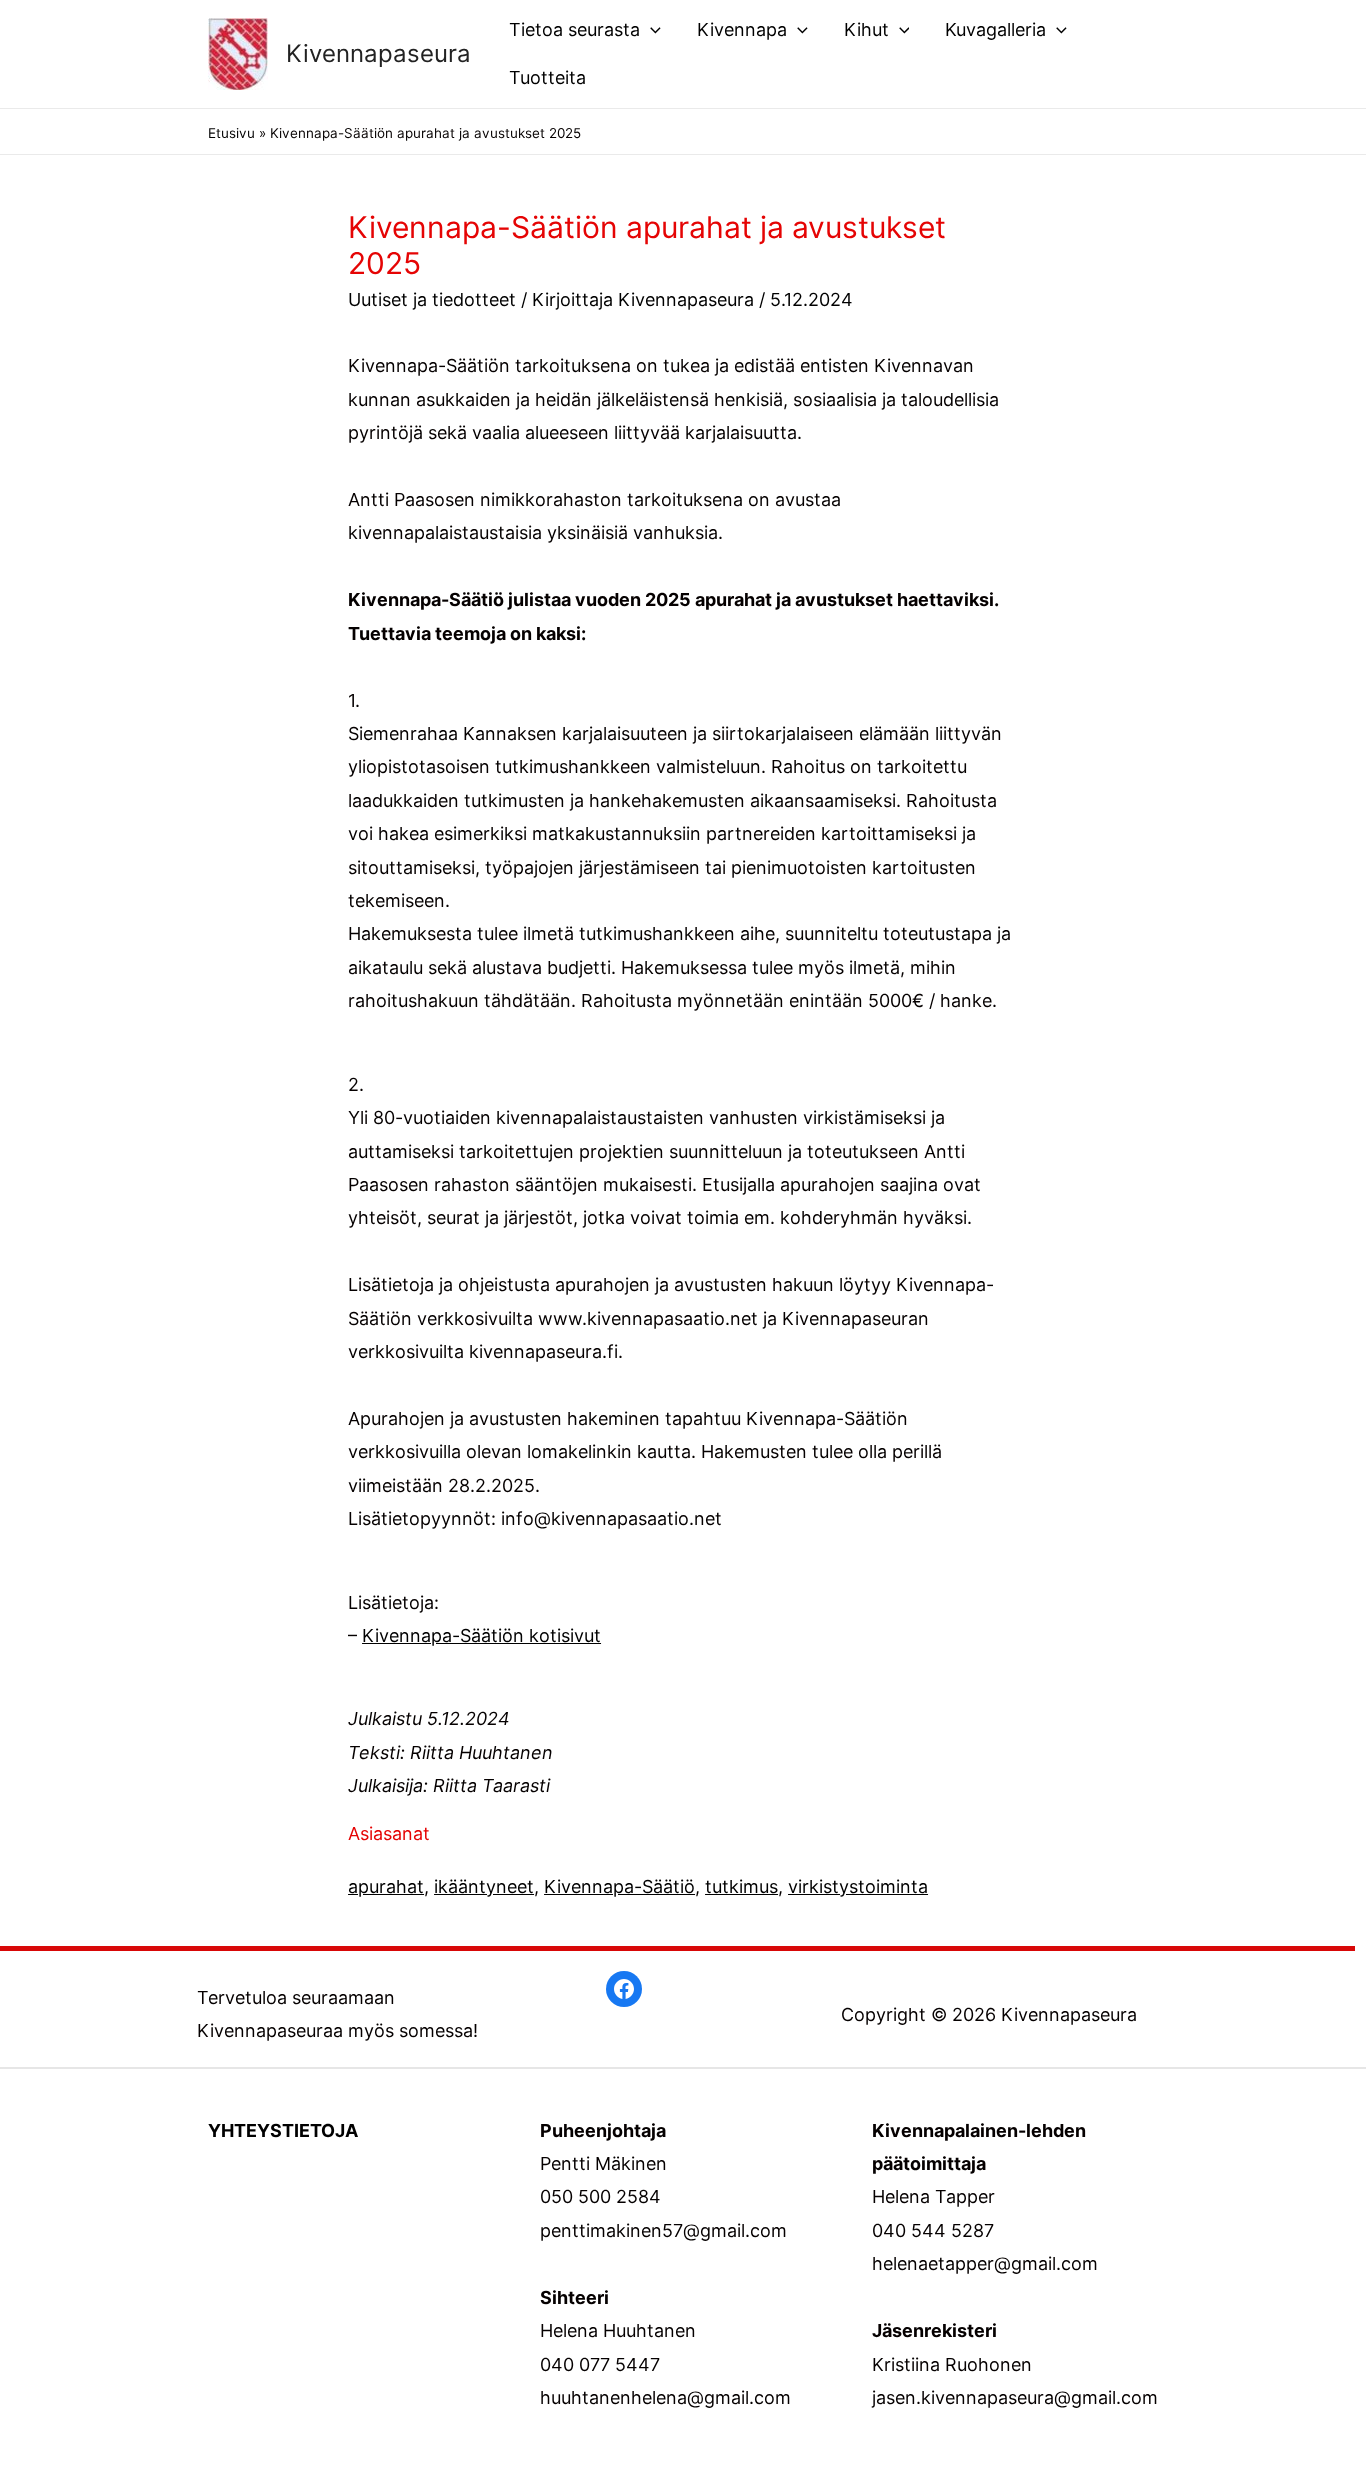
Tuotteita (547, 77)
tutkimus (741, 1886)
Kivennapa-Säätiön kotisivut (481, 1635)
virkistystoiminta (858, 1886)
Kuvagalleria (995, 29)
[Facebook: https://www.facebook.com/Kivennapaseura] (624, 1989)
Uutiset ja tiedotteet (432, 299)
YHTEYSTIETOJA (283, 2130)
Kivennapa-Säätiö (619, 1886)
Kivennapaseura (378, 53)
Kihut (866, 29)
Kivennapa (742, 29)
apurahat (386, 1886)
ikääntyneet (484, 1886)
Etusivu (231, 133)
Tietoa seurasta (574, 29)
